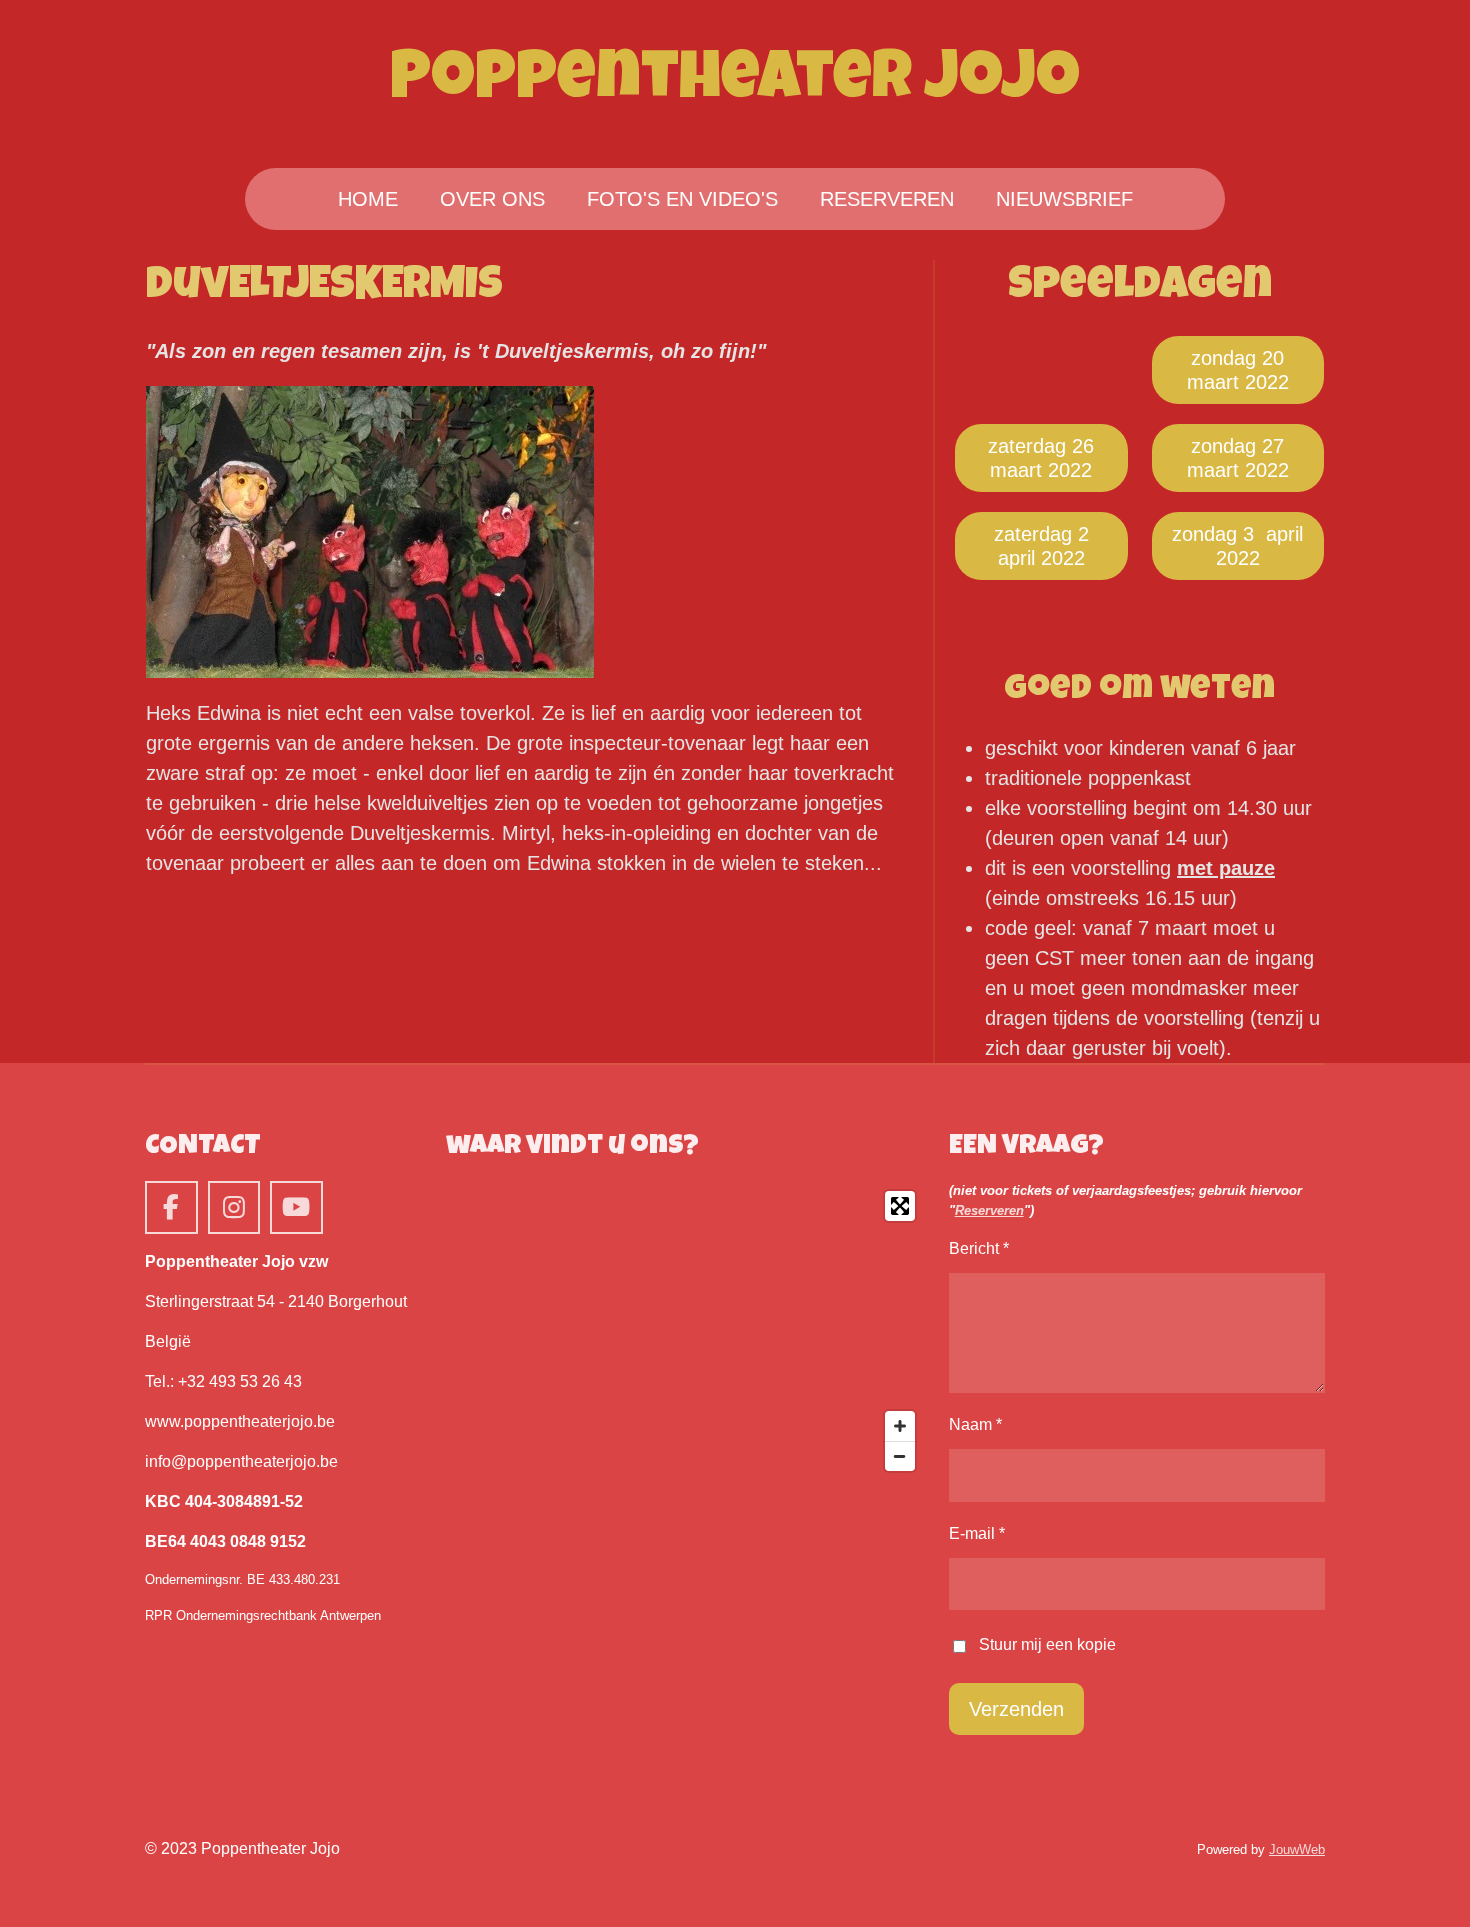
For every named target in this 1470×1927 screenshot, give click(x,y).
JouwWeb (1297, 1849)
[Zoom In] (900, 1426)
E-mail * (977, 1533)
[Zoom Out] (900, 1456)
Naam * (975, 1424)
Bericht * (979, 1248)
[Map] (685, 1331)
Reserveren (989, 1210)
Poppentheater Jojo (735, 83)
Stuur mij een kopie (1047, 1645)
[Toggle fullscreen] (900, 1206)
